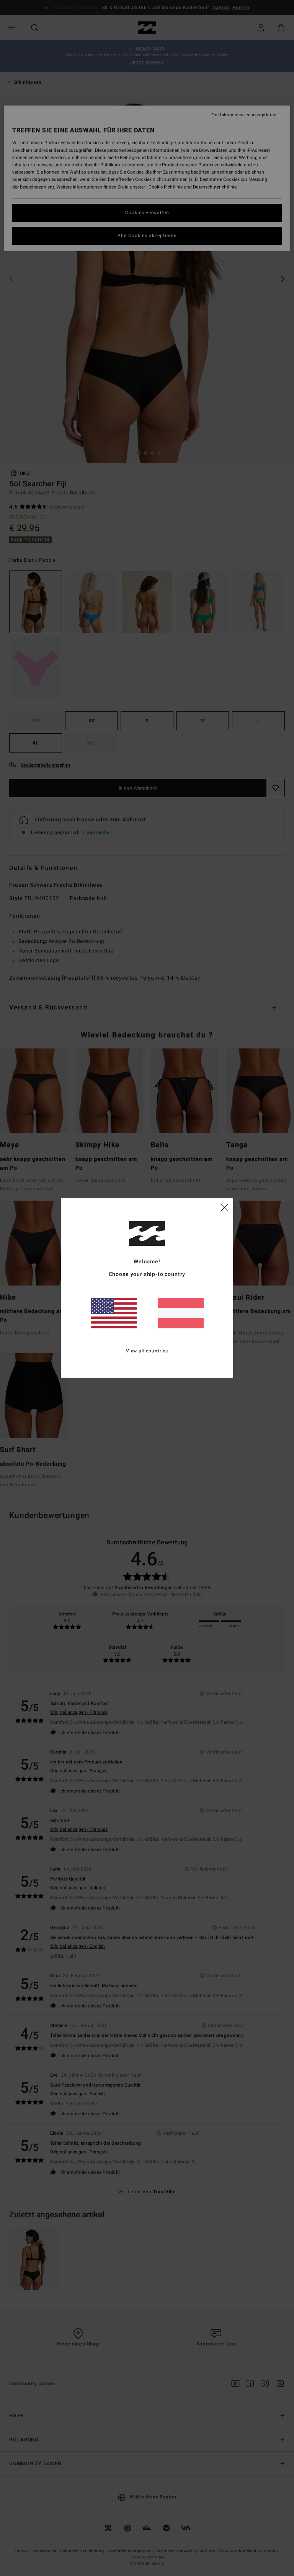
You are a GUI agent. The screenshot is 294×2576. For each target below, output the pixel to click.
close (224, 1207)
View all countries (147, 1351)
